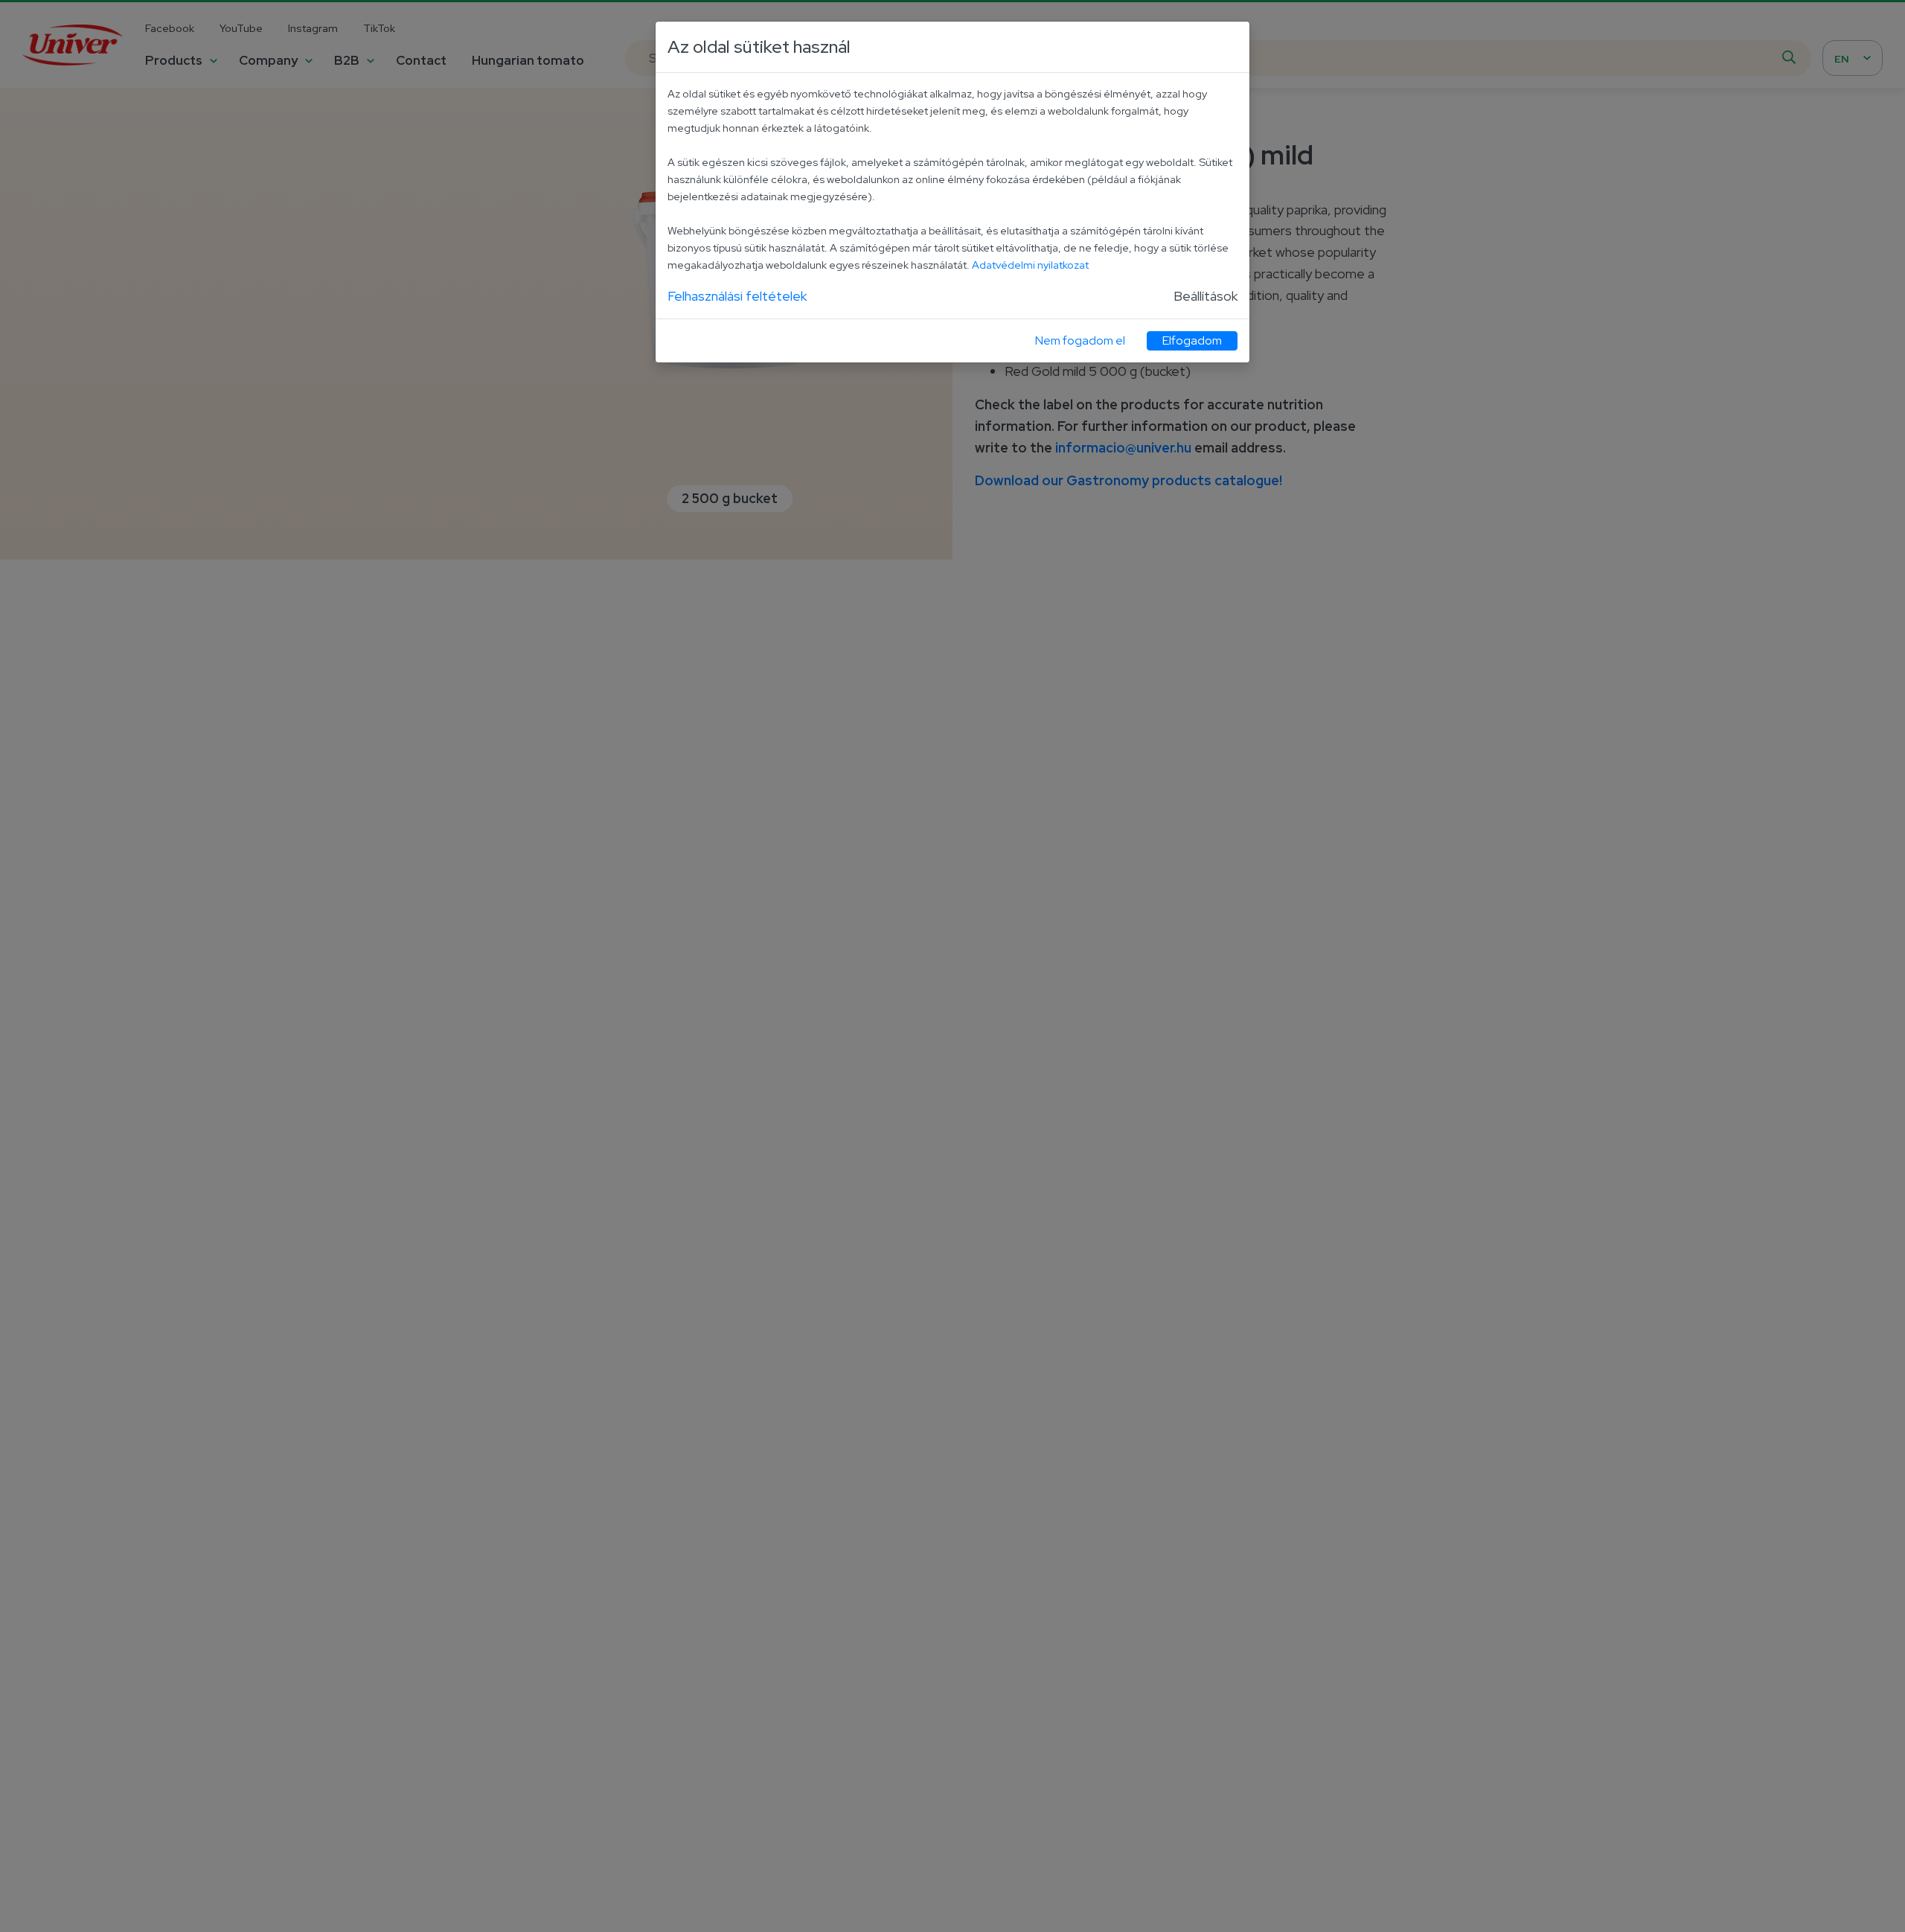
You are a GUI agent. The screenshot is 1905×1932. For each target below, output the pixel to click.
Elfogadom (1192, 340)
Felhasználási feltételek (737, 296)
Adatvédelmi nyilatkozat (1030, 265)
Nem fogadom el (1080, 340)
